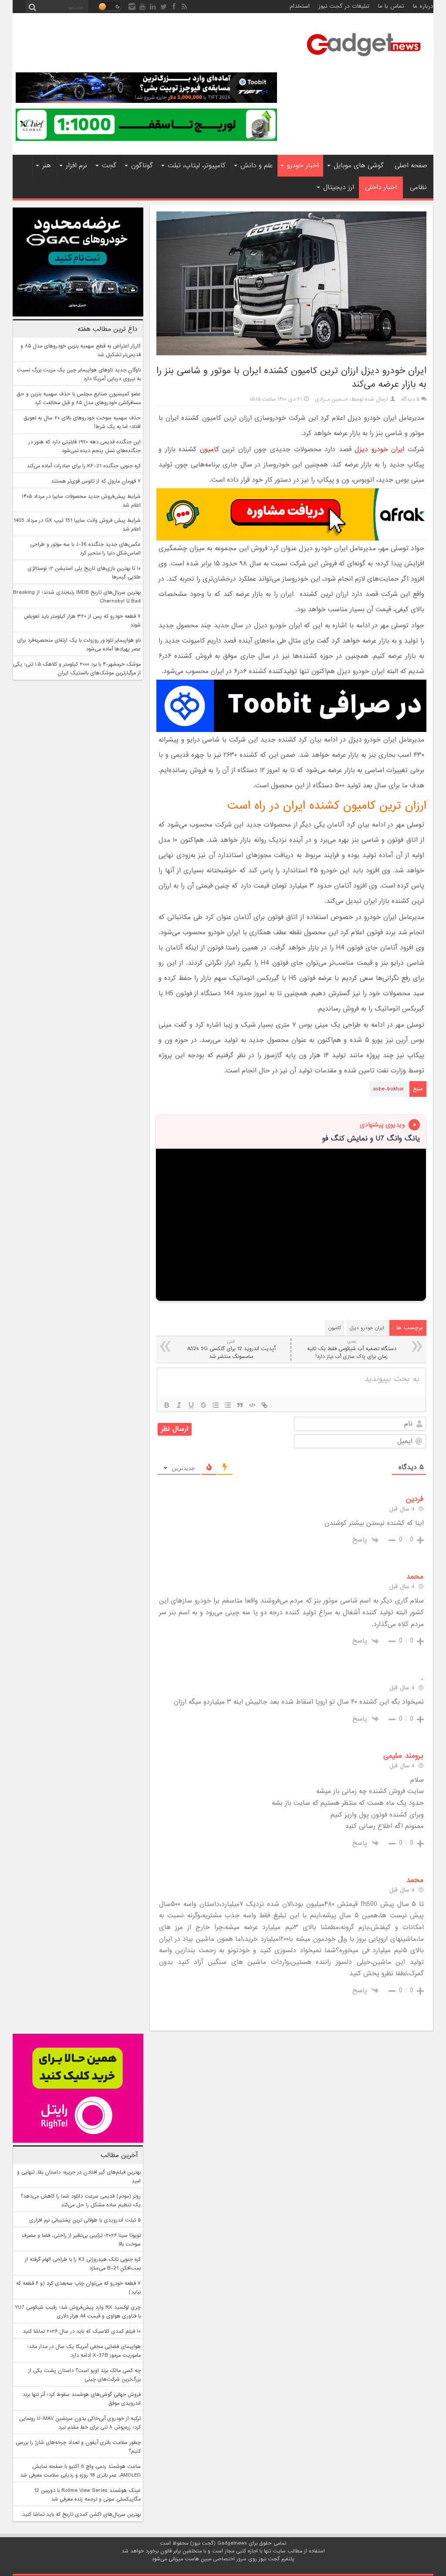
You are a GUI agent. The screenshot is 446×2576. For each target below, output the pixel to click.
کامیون (209, 449)
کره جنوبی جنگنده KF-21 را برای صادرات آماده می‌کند (84, 466)
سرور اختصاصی (230, 2559)
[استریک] (203, 1405)
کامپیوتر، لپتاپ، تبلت (197, 166)
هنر (47, 166)
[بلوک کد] (252, 1405)
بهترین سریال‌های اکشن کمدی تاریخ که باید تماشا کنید (81, 2515)
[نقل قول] (240, 1405)
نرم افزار (76, 166)
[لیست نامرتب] (228, 1405)
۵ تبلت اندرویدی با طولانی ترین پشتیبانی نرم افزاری (85, 2220)
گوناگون (142, 166)
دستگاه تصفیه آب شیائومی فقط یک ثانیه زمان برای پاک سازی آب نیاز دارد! (352, 1349)
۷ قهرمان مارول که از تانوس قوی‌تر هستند (96, 481)
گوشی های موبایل (359, 166)
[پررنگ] (167, 1405)
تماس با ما (391, 6)
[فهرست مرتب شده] (216, 1405)
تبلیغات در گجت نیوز (344, 6)
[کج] (179, 1405)
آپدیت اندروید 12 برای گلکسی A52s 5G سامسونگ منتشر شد (231, 1349)
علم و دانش (257, 166)
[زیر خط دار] (191, 1405)
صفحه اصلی (411, 166)
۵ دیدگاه (410, 399)
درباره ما (423, 6)
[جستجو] (32, 7)
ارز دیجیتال (339, 187)
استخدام (300, 6)
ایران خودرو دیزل (379, 449)
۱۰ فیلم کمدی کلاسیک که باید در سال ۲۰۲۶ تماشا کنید (82, 2331)
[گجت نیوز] (364, 59)
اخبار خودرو (303, 166)
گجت (109, 166)
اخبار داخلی (381, 187)
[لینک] (264, 1405)
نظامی (418, 187)
